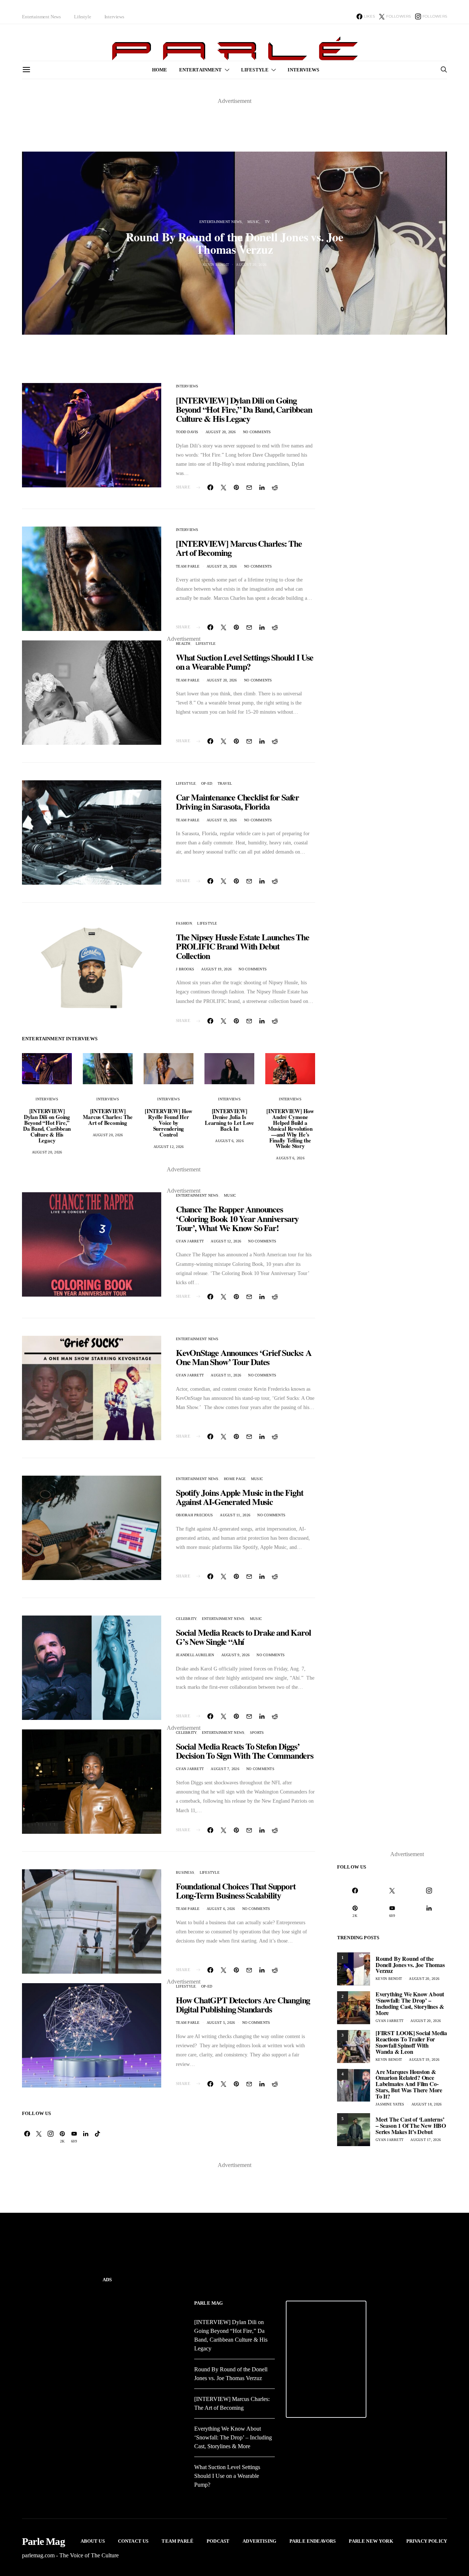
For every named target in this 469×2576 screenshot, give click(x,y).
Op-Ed (207, 783)
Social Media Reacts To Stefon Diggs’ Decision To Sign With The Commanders (245, 1751)
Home (160, 70)
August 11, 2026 (226, 1375)
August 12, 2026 (169, 1147)
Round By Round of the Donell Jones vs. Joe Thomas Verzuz (234, 243)
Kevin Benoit (216, 265)
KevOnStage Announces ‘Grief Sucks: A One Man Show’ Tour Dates (244, 1357)
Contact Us (133, 2541)
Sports (257, 1733)
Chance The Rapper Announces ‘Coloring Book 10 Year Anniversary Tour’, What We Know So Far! (237, 1218)
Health (183, 644)
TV (267, 222)
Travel (225, 783)
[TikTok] (97, 2137)
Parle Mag (208, 2303)
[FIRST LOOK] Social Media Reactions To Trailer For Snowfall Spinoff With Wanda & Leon (411, 2042)
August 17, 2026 (426, 2140)
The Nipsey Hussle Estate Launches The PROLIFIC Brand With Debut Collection (243, 946)
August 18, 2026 (427, 2104)
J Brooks (185, 969)
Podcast (218, 2541)
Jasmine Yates (390, 2104)
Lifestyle (83, 17)
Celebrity (186, 1619)
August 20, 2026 (251, 265)
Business (185, 1872)
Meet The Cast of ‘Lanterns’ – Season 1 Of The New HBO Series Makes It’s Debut (411, 2125)
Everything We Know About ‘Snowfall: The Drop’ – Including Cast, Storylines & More (410, 2003)
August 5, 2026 (221, 2023)
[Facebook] (27, 2137)
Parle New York (371, 2541)
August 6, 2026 (229, 1141)
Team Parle (188, 566)
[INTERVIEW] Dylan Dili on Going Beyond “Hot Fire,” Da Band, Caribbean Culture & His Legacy (244, 409)
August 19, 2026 (222, 820)
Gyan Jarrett (190, 1241)
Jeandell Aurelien (195, 1655)
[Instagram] (51, 2137)
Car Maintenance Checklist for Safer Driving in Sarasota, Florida (237, 802)
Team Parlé (178, 2541)
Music (253, 222)
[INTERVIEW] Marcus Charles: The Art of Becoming (239, 548)
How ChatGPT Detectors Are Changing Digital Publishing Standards (243, 2004)
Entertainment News (41, 17)
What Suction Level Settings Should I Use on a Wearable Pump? (245, 662)
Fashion (184, 923)
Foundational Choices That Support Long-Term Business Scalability (236, 1891)
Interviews (114, 17)
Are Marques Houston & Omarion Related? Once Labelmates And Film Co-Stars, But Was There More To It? (409, 2084)
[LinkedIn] (86, 2137)
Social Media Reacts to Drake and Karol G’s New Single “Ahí (243, 1637)
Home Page (235, 1479)
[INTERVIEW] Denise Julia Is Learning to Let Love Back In (229, 1120)
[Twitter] (39, 2137)
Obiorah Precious (194, 1515)
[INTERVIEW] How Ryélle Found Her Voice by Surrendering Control (169, 1123)
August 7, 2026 (225, 1769)
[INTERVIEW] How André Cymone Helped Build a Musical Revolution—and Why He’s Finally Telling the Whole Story (290, 1129)
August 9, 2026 (236, 1655)
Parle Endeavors (313, 2541)
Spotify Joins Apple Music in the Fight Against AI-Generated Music (239, 1497)
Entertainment (201, 70)
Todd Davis (187, 432)
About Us (93, 2541)
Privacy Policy (427, 2541)
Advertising (259, 2541)
